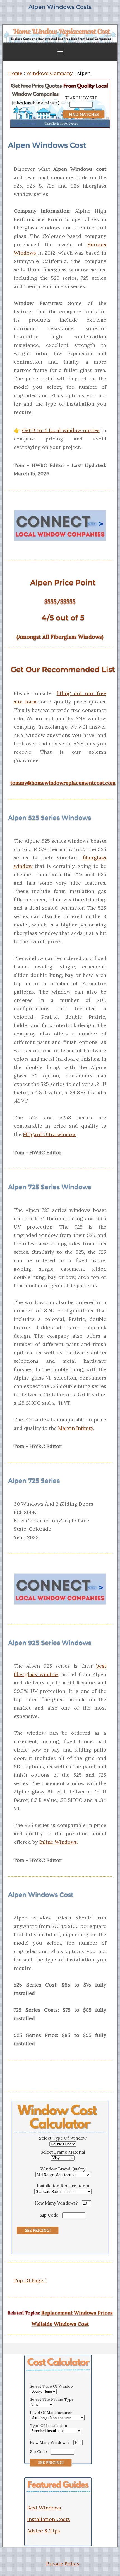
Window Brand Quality (63, 2169)
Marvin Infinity (76, 1428)
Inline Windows (58, 1842)
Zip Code (49, 2215)
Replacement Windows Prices (77, 2313)
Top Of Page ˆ (30, 2280)
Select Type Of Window (63, 2138)
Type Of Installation (48, 2426)
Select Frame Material (63, 2152)
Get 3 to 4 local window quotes (61, 430)
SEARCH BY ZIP (81, 98)
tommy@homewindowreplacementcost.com (63, 783)
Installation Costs (49, 2519)
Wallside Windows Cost (60, 2324)
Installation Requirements (63, 2186)
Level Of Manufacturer (51, 2413)
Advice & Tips (44, 2531)
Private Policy (63, 2564)
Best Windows (44, 2508)
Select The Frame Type (52, 2399)
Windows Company (50, 73)
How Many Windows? (56, 2203)
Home (15, 73)
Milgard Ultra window (49, 1134)
